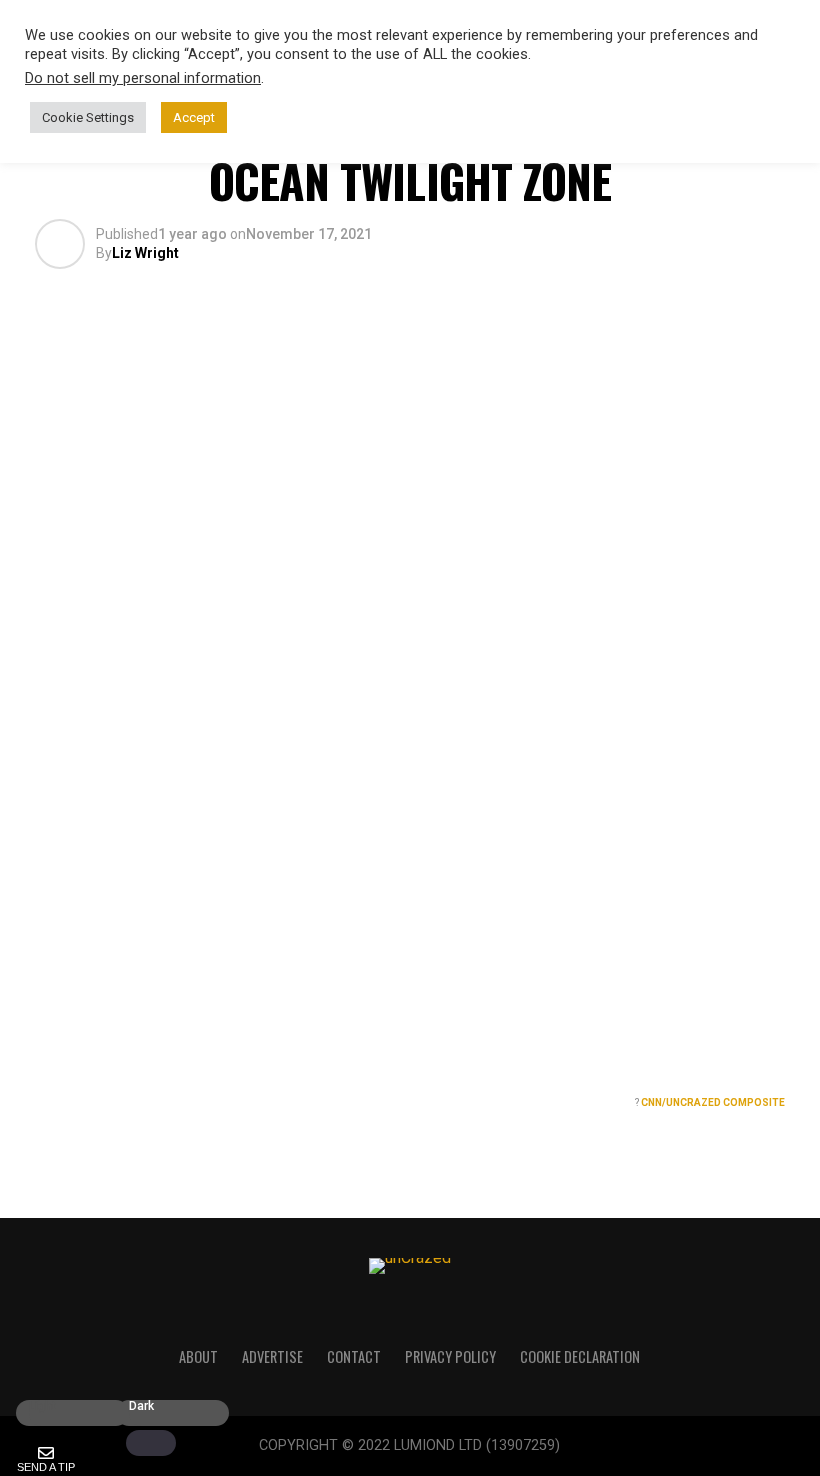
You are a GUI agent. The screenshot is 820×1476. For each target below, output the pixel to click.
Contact (354, 1356)
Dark (141, 1406)
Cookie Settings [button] (88, 117)
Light (42, 1406)
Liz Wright (145, 253)
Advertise (272, 1356)
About (198, 1356)
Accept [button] (194, 117)
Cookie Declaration (580, 1356)
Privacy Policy (450, 1356)
